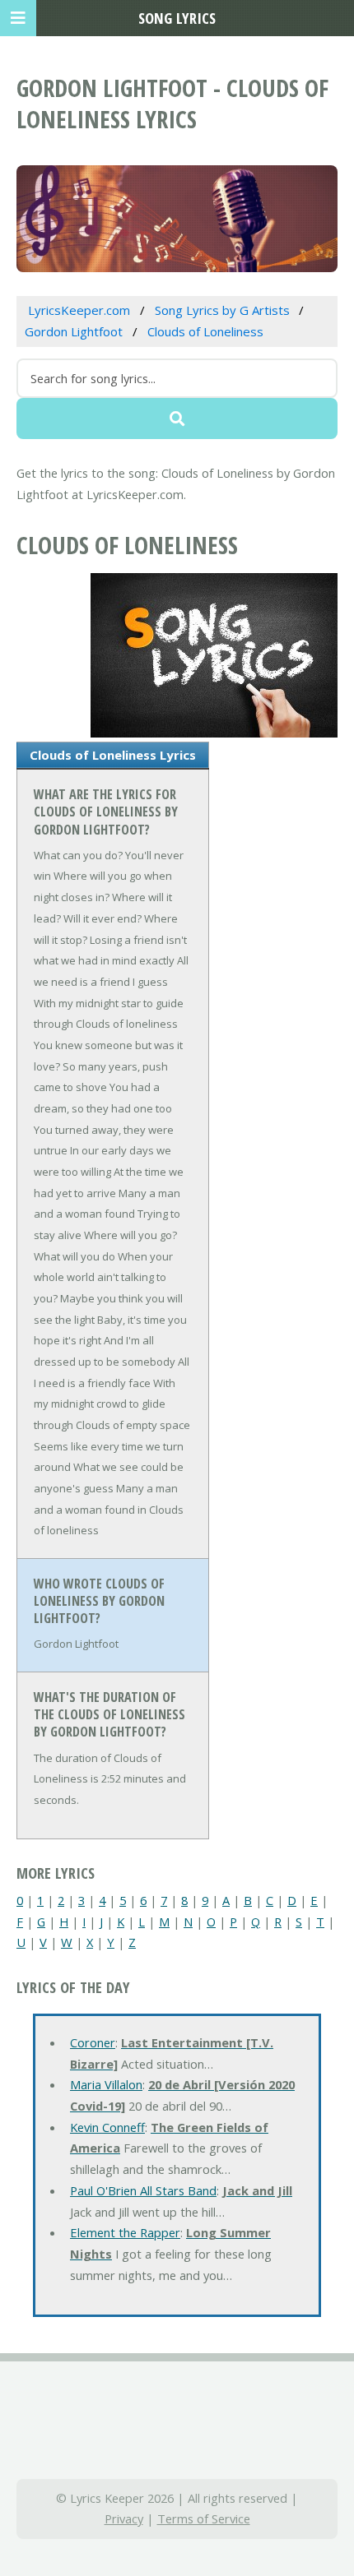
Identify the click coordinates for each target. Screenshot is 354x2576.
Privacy (124, 2518)
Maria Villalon (106, 2084)
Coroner (93, 2042)
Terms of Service (204, 2518)
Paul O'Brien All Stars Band (143, 2190)
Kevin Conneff (107, 2127)
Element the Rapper (125, 2232)
